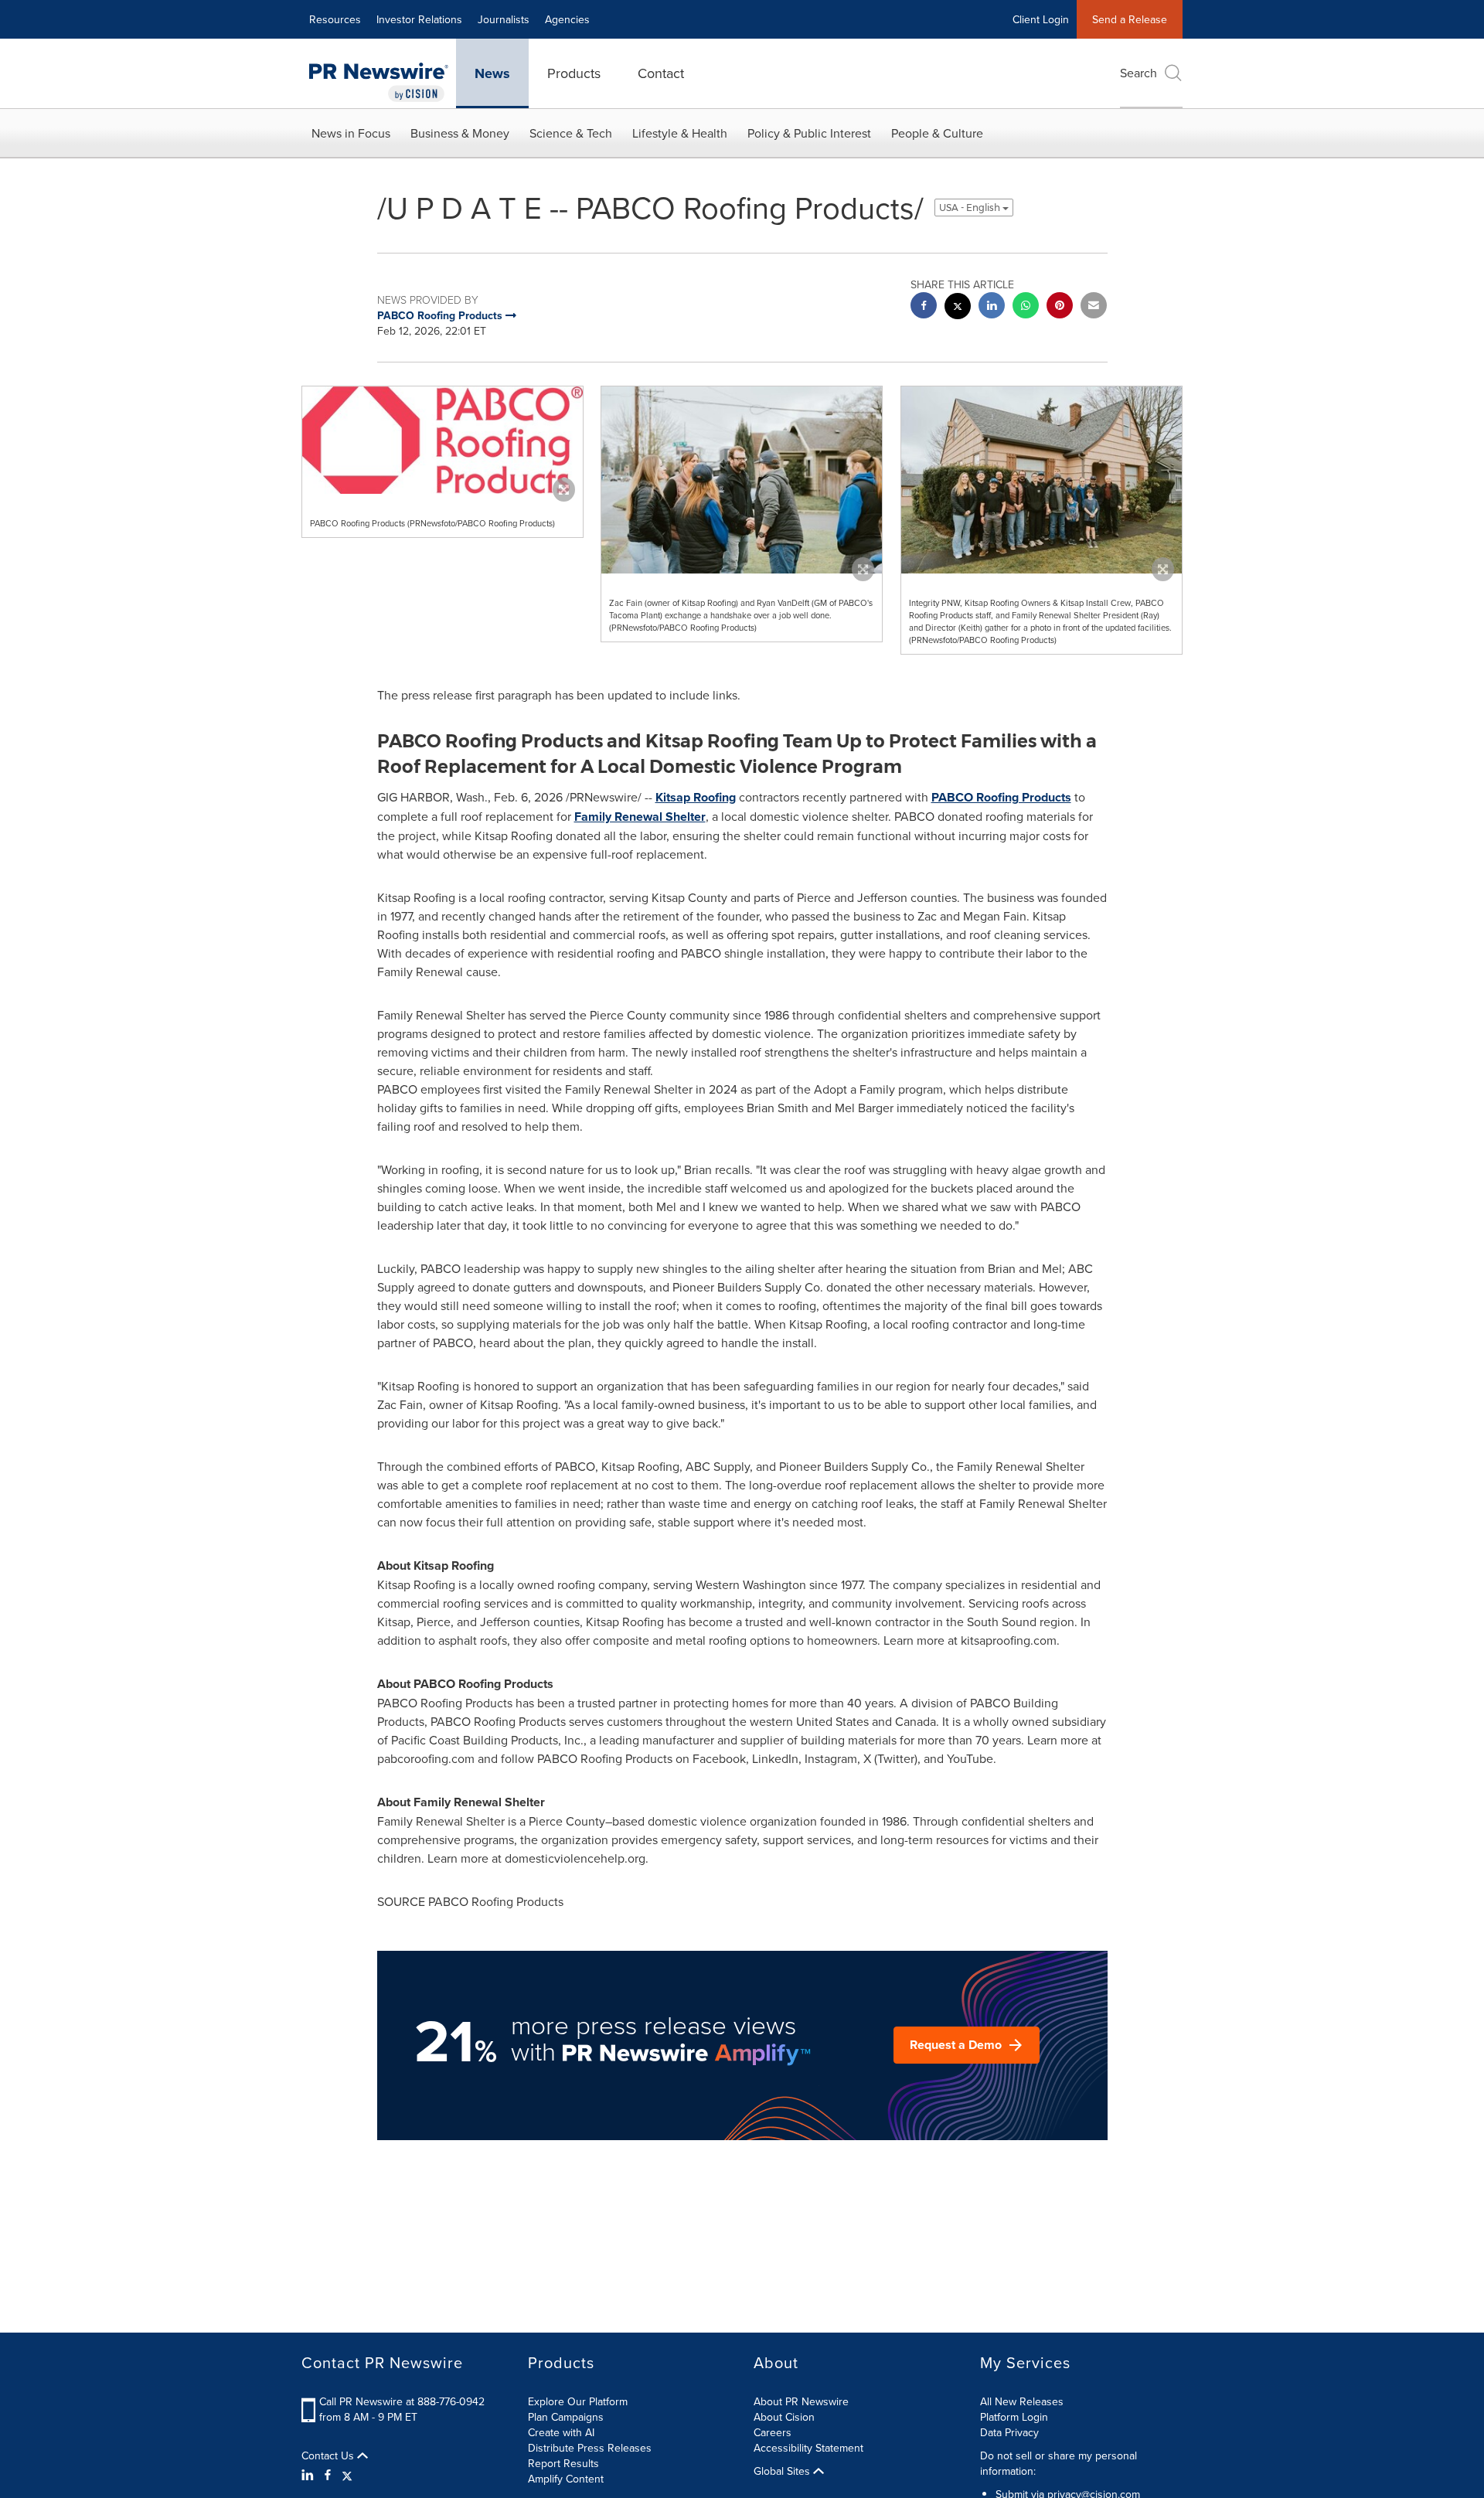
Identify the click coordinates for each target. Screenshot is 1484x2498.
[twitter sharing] (958, 308)
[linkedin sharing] (992, 307)
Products (574, 73)
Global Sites (783, 2471)
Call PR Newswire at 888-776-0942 (402, 2401)
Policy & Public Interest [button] (809, 133)
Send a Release (1130, 19)
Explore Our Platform (578, 2401)
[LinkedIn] (310, 2475)
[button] (442, 440)
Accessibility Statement (808, 2448)
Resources (335, 19)
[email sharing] (1094, 307)
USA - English (971, 208)
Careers (773, 2432)
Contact (661, 73)
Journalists (504, 19)
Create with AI (561, 2432)
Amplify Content (566, 2479)
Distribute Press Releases (590, 2448)
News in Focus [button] (351, 133)
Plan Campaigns (566, 2417)
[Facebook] (328, 2475)
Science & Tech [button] (571, 133)
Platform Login (1014, 2417)
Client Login (1041, 19)
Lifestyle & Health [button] (680, 133)
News (492, 73)
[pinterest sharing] (1060, 307)
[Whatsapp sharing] (1026, 307)
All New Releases (1022, 2401)
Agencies (567, 19)
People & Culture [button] (937, 133)
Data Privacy (1009, 2432)
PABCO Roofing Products (1001, 797)
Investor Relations (419, 19)
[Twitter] (347, 2475)
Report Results (563, 2463)
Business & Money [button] (460, 133)
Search (1139, 73)
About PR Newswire (801, 2401)
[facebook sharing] (924, 307)
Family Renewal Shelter (640, 817)
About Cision (784, 2417)
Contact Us (329, 2455)
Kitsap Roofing (696, 797)
